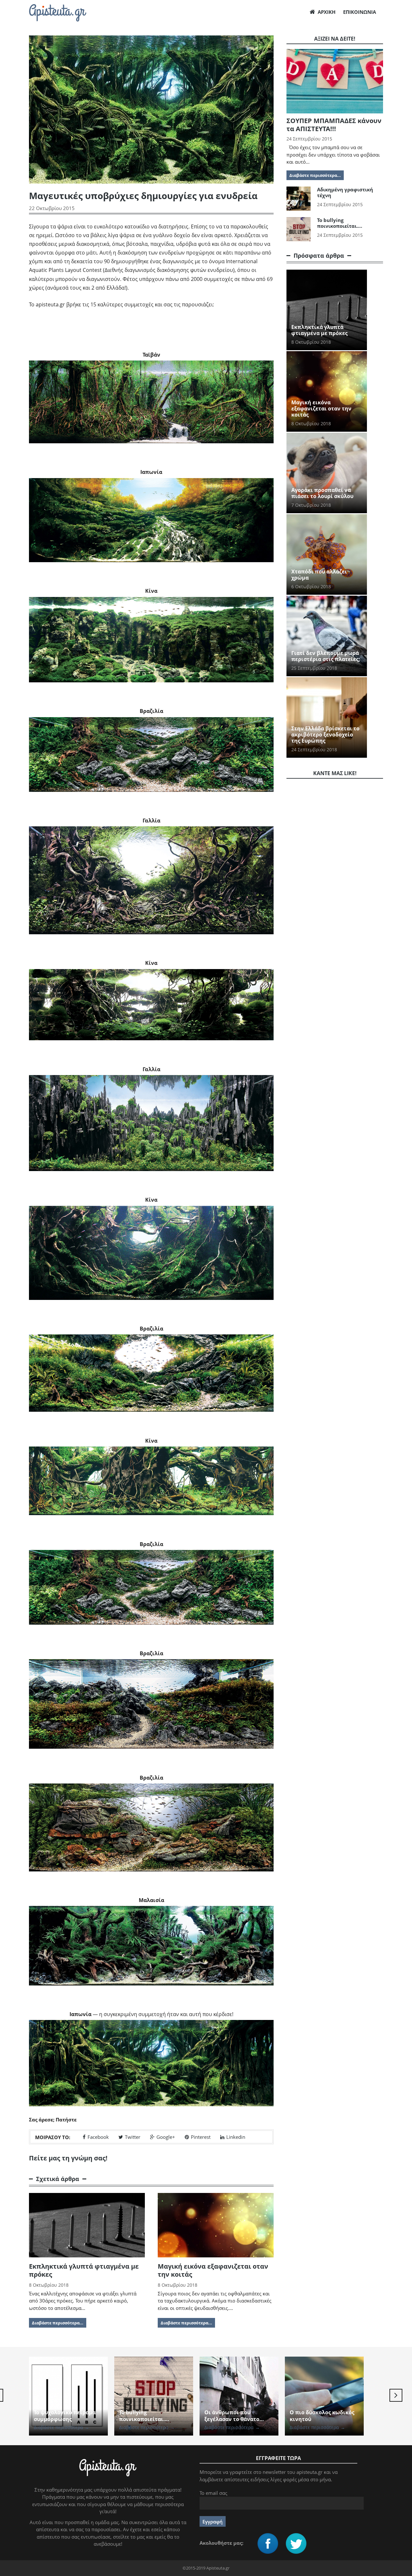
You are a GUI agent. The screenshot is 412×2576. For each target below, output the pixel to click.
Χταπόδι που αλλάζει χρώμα (319, 575)
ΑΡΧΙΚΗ (327, 12)
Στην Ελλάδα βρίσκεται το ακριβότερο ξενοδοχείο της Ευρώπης (325, 735)
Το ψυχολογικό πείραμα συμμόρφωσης (65, 2416)
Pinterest (201, 2137)
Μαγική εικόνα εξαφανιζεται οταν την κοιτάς (213, 2270)
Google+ (166, 2137)
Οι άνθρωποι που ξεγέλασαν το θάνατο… (234, 2416)
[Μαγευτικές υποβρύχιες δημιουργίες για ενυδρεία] (151, 402)
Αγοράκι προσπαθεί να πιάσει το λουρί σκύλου (322, 493)
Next (396, 2395)
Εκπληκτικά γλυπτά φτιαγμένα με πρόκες (84, 2270)
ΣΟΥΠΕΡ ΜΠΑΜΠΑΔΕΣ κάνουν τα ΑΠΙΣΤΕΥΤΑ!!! (334, 125)
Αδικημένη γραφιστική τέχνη (345, 192)
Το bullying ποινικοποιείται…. (340, 223)
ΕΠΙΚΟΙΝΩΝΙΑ (360, 12)
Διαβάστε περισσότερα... (58, 2323)
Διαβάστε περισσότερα (61, 2427)
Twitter (133, 2137)
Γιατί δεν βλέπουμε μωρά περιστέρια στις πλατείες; (326, 656)
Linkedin (236, 2137)
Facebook (98, 2137)
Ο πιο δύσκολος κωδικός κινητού (322, 2416)
